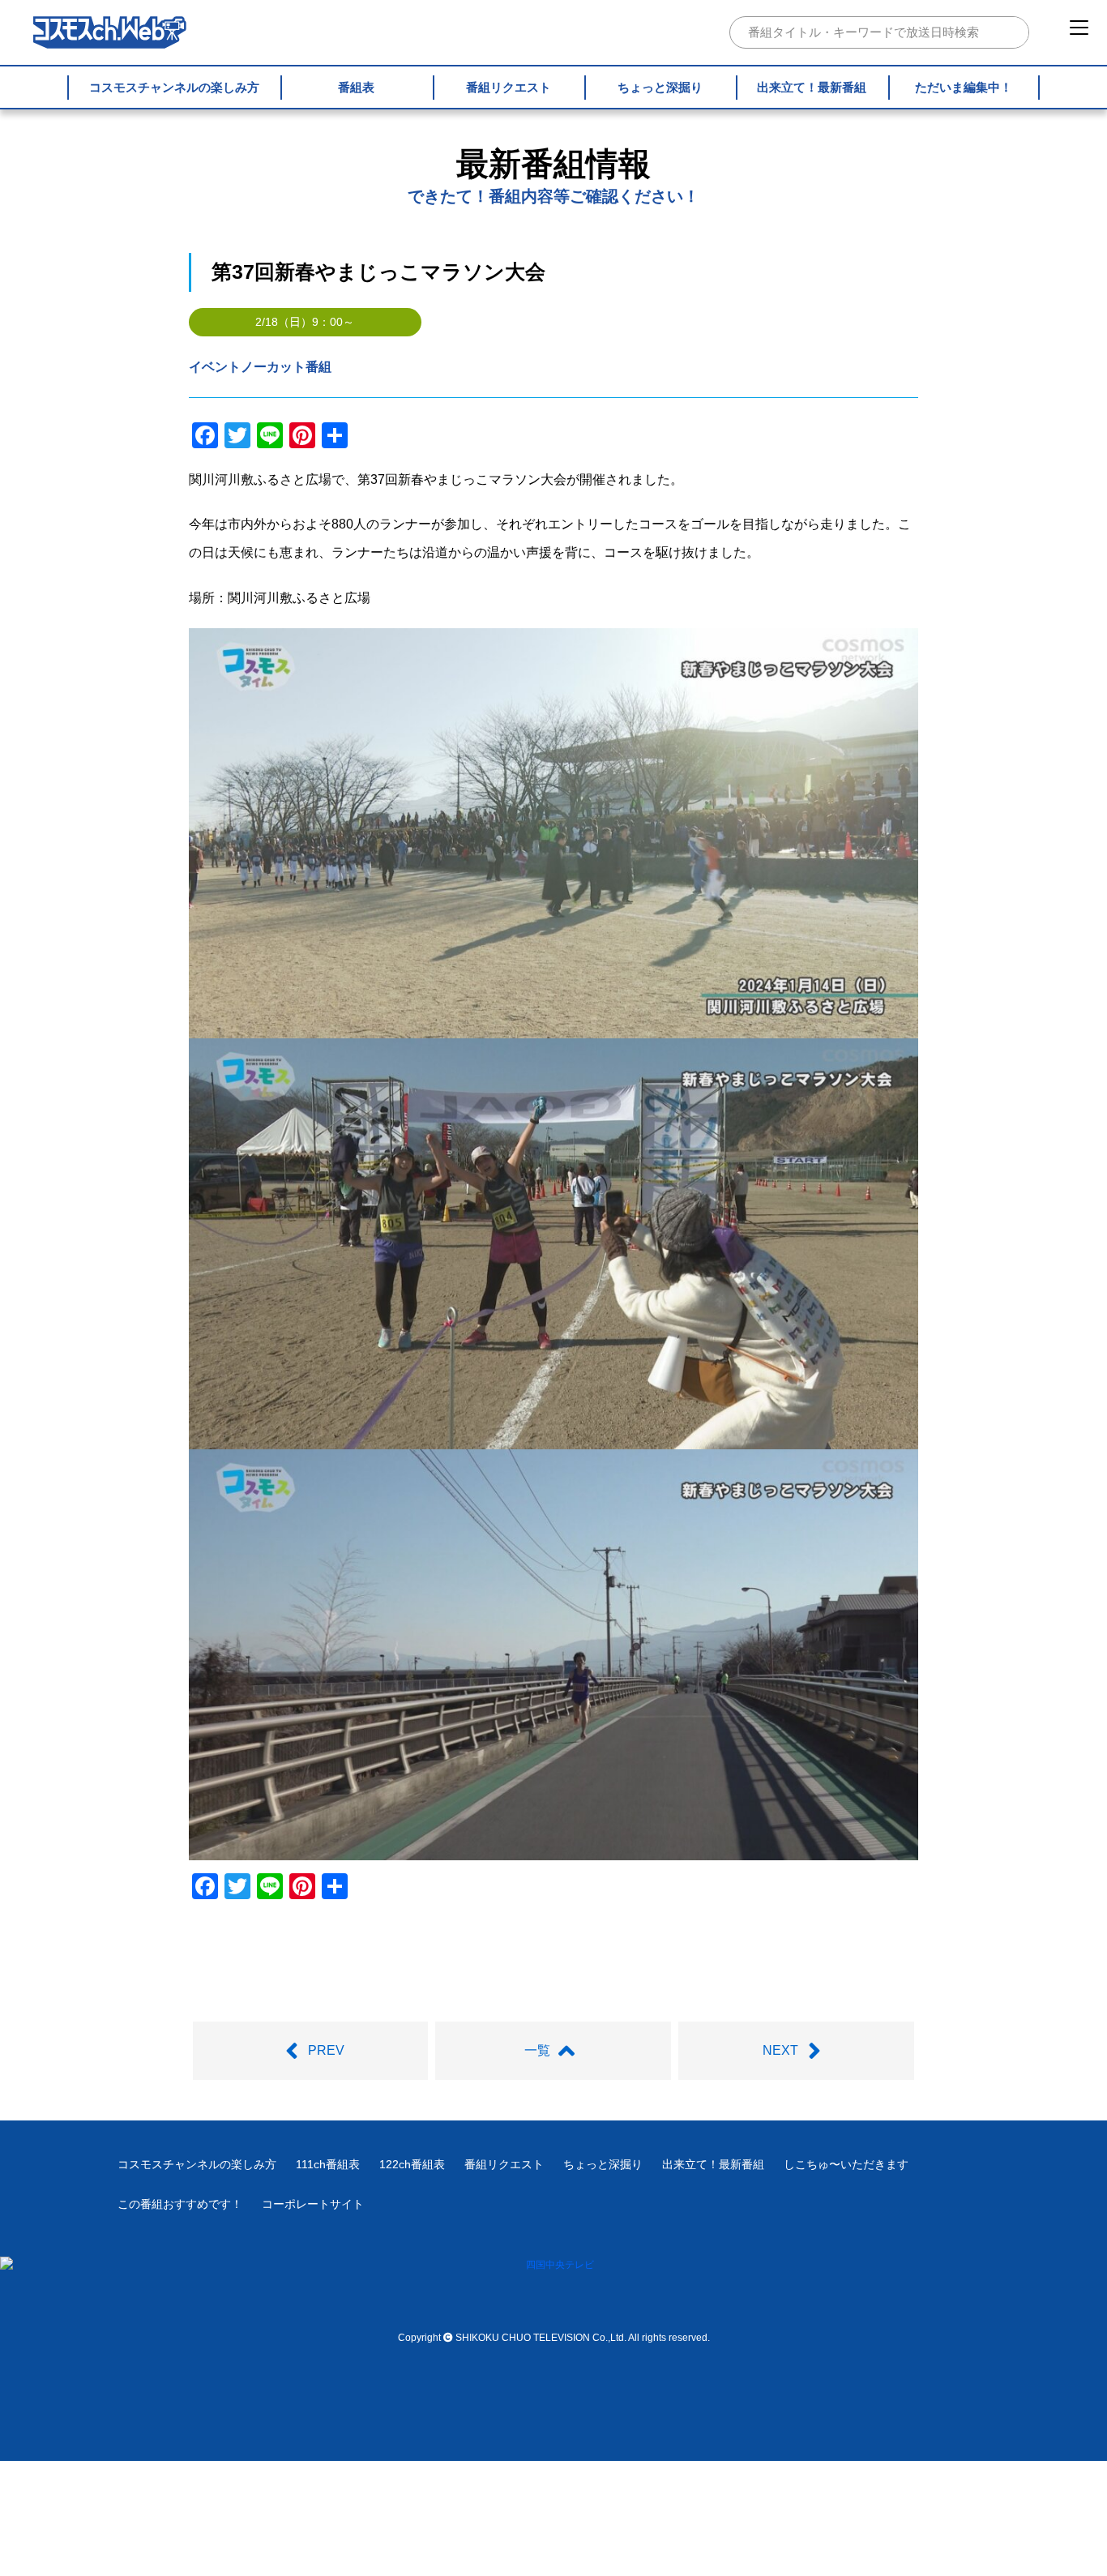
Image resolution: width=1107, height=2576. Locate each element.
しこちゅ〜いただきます (846, 2164)
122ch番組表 (412, 2164)
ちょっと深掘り (660, 87)
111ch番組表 (328, 2164)
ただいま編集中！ (964, 87)
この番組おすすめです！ (180, 2204)
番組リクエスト (509, 87)
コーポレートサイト (313, 2204)
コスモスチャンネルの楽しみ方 (174, 87)
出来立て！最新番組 (812, 87)
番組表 (356, 87)
